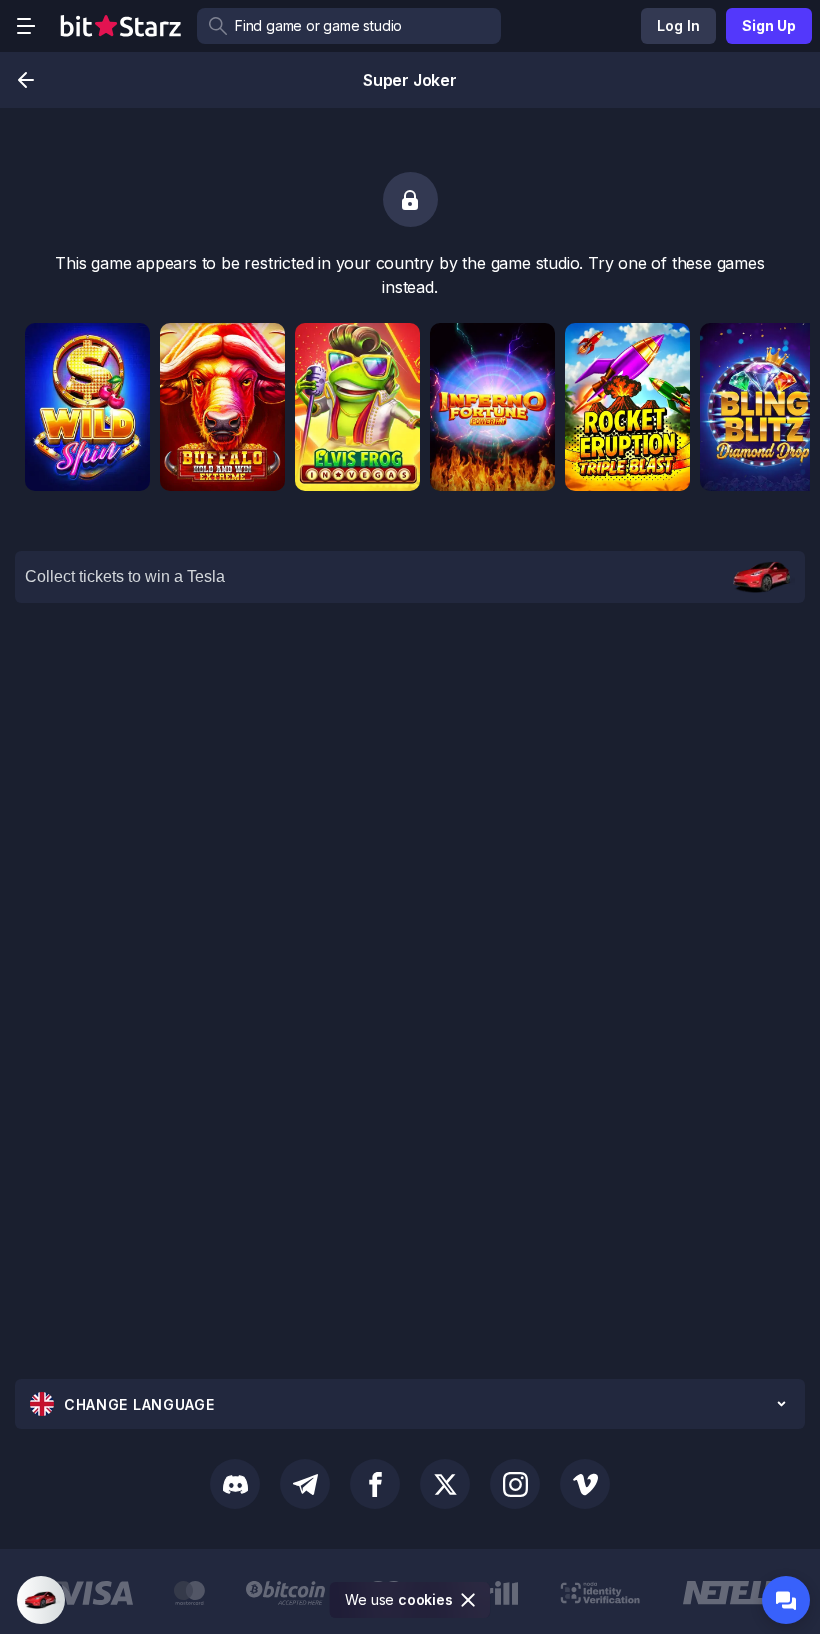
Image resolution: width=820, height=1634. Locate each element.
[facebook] (375, 1484)
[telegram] (305, 1484)
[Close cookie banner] (469, 1600)
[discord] (235, 1484)
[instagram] (515, 1484)
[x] (445, 1484)
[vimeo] (585, 1484)
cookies (425, 1599)
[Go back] (26, 80)
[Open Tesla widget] (41, 1600)
